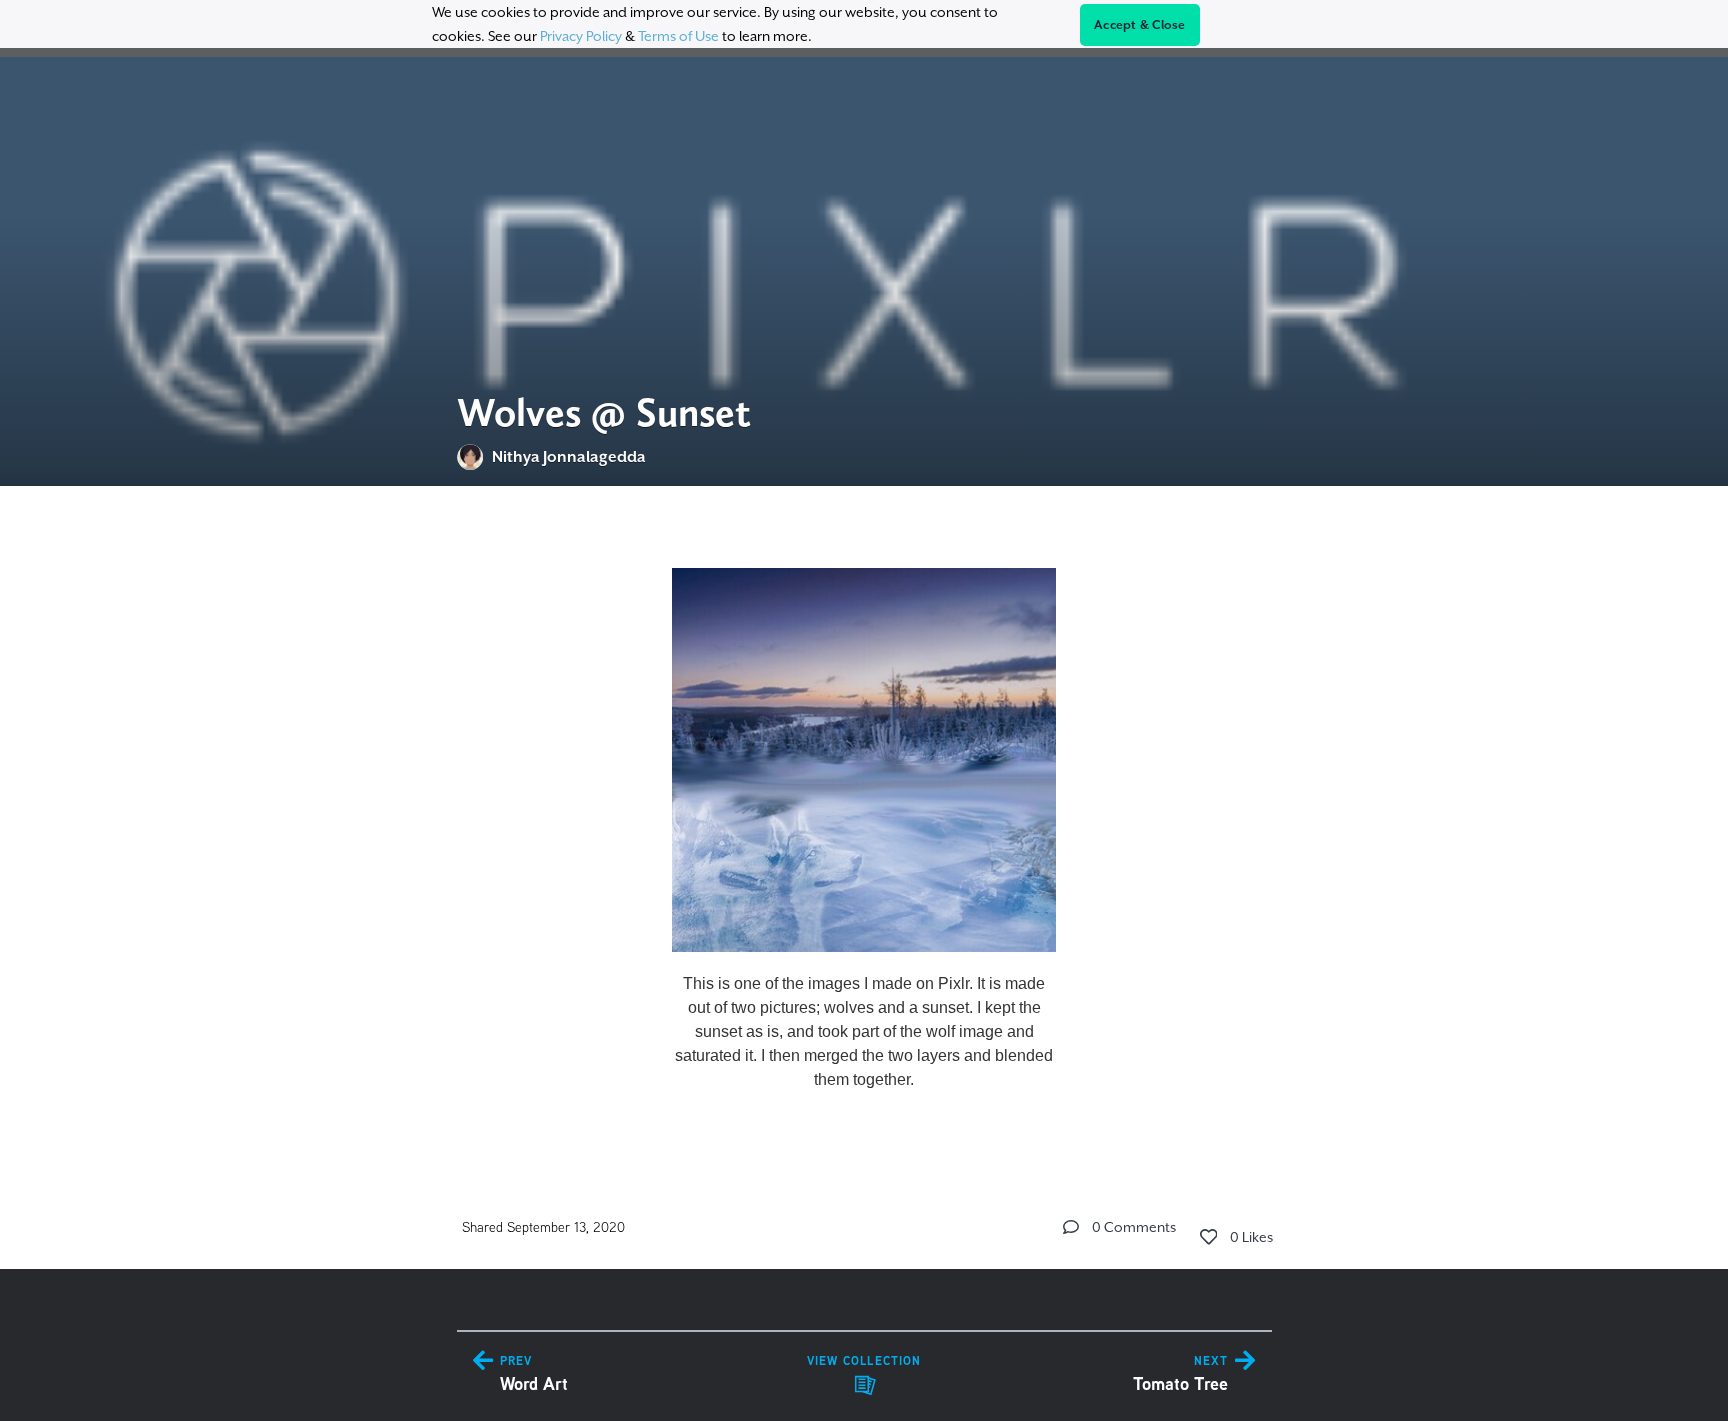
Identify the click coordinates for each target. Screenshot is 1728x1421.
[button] (1071, 1227)
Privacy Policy (581, 36)
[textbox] (864, 821)
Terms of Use (678, 36)
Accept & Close (1140, 25)
